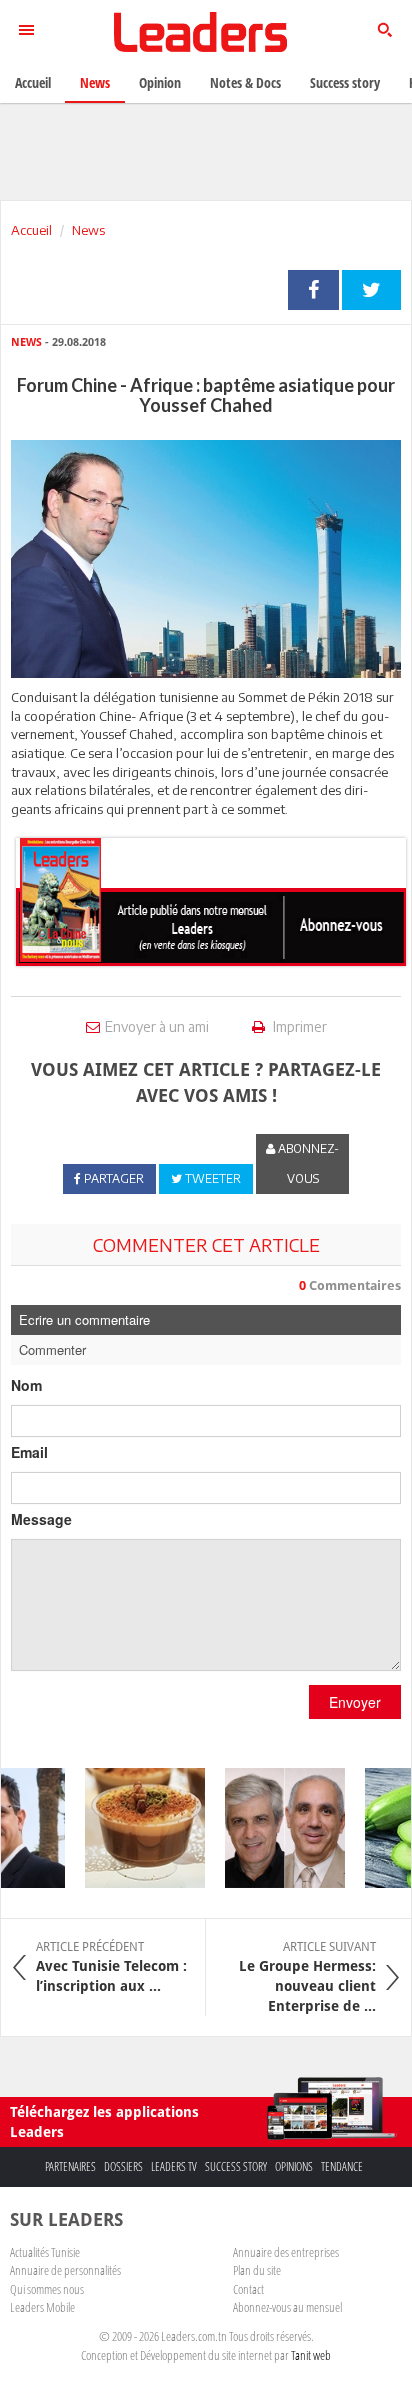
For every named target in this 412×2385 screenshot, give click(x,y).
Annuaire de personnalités (65, 2270)
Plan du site (257, 2270)
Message (41, 1519)
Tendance (342, 2166)
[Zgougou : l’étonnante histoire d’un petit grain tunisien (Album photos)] (136, 1828)
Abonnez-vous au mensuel (287, 2307)
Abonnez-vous (307, 1163)
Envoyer (355, 1702)
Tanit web (311, 2355)
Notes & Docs (245, 82)
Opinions (294, 2166)
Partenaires (70, 2166)
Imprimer (298, 1026)
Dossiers (123, 2166)
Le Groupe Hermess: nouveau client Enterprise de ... (307, 1977)
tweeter (371, 290)
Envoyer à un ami (157, 1026)
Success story (236, 2166)
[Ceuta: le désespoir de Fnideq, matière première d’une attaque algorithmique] (276, 1828)
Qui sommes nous (47, 2289)
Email (29, 1452)
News (88, 230)
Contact (248, 2289)
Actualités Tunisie (45, 2252)
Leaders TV (174, 2166)
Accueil (31, 230)
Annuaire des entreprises (286, 2252)
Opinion (160, 82)
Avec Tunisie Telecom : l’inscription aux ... (111, 1967)
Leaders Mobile (42, 2307)
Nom (26, 1385)
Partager (313, 290)
